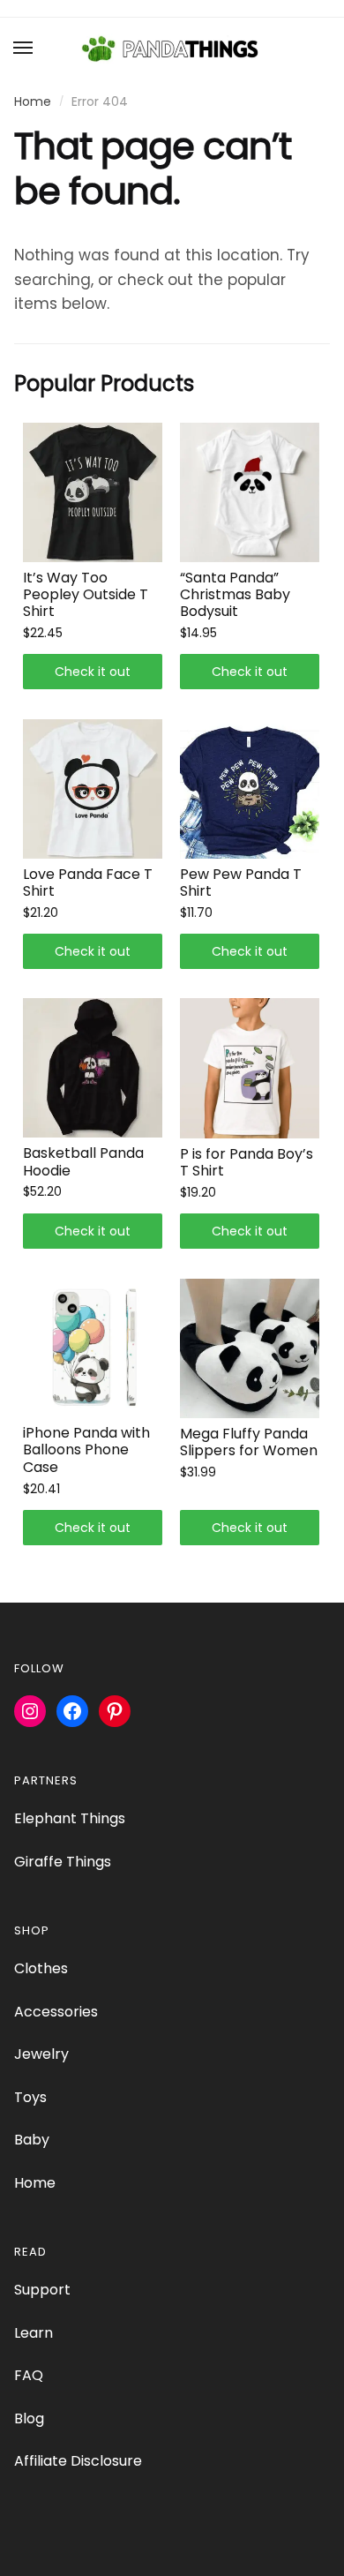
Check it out (93, 672)
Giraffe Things (63, 1862)
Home (33, 101)
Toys (30, 2097)
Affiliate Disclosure (78, 2461)
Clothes (41, 1968)
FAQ (29, 2375)
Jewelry (41, 2054)
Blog (29, 2418)
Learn (34, 2333)
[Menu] (24, 49)
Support (42, 2290)
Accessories (56, 2012)
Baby (32, 2140)
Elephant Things (70, 1818)
